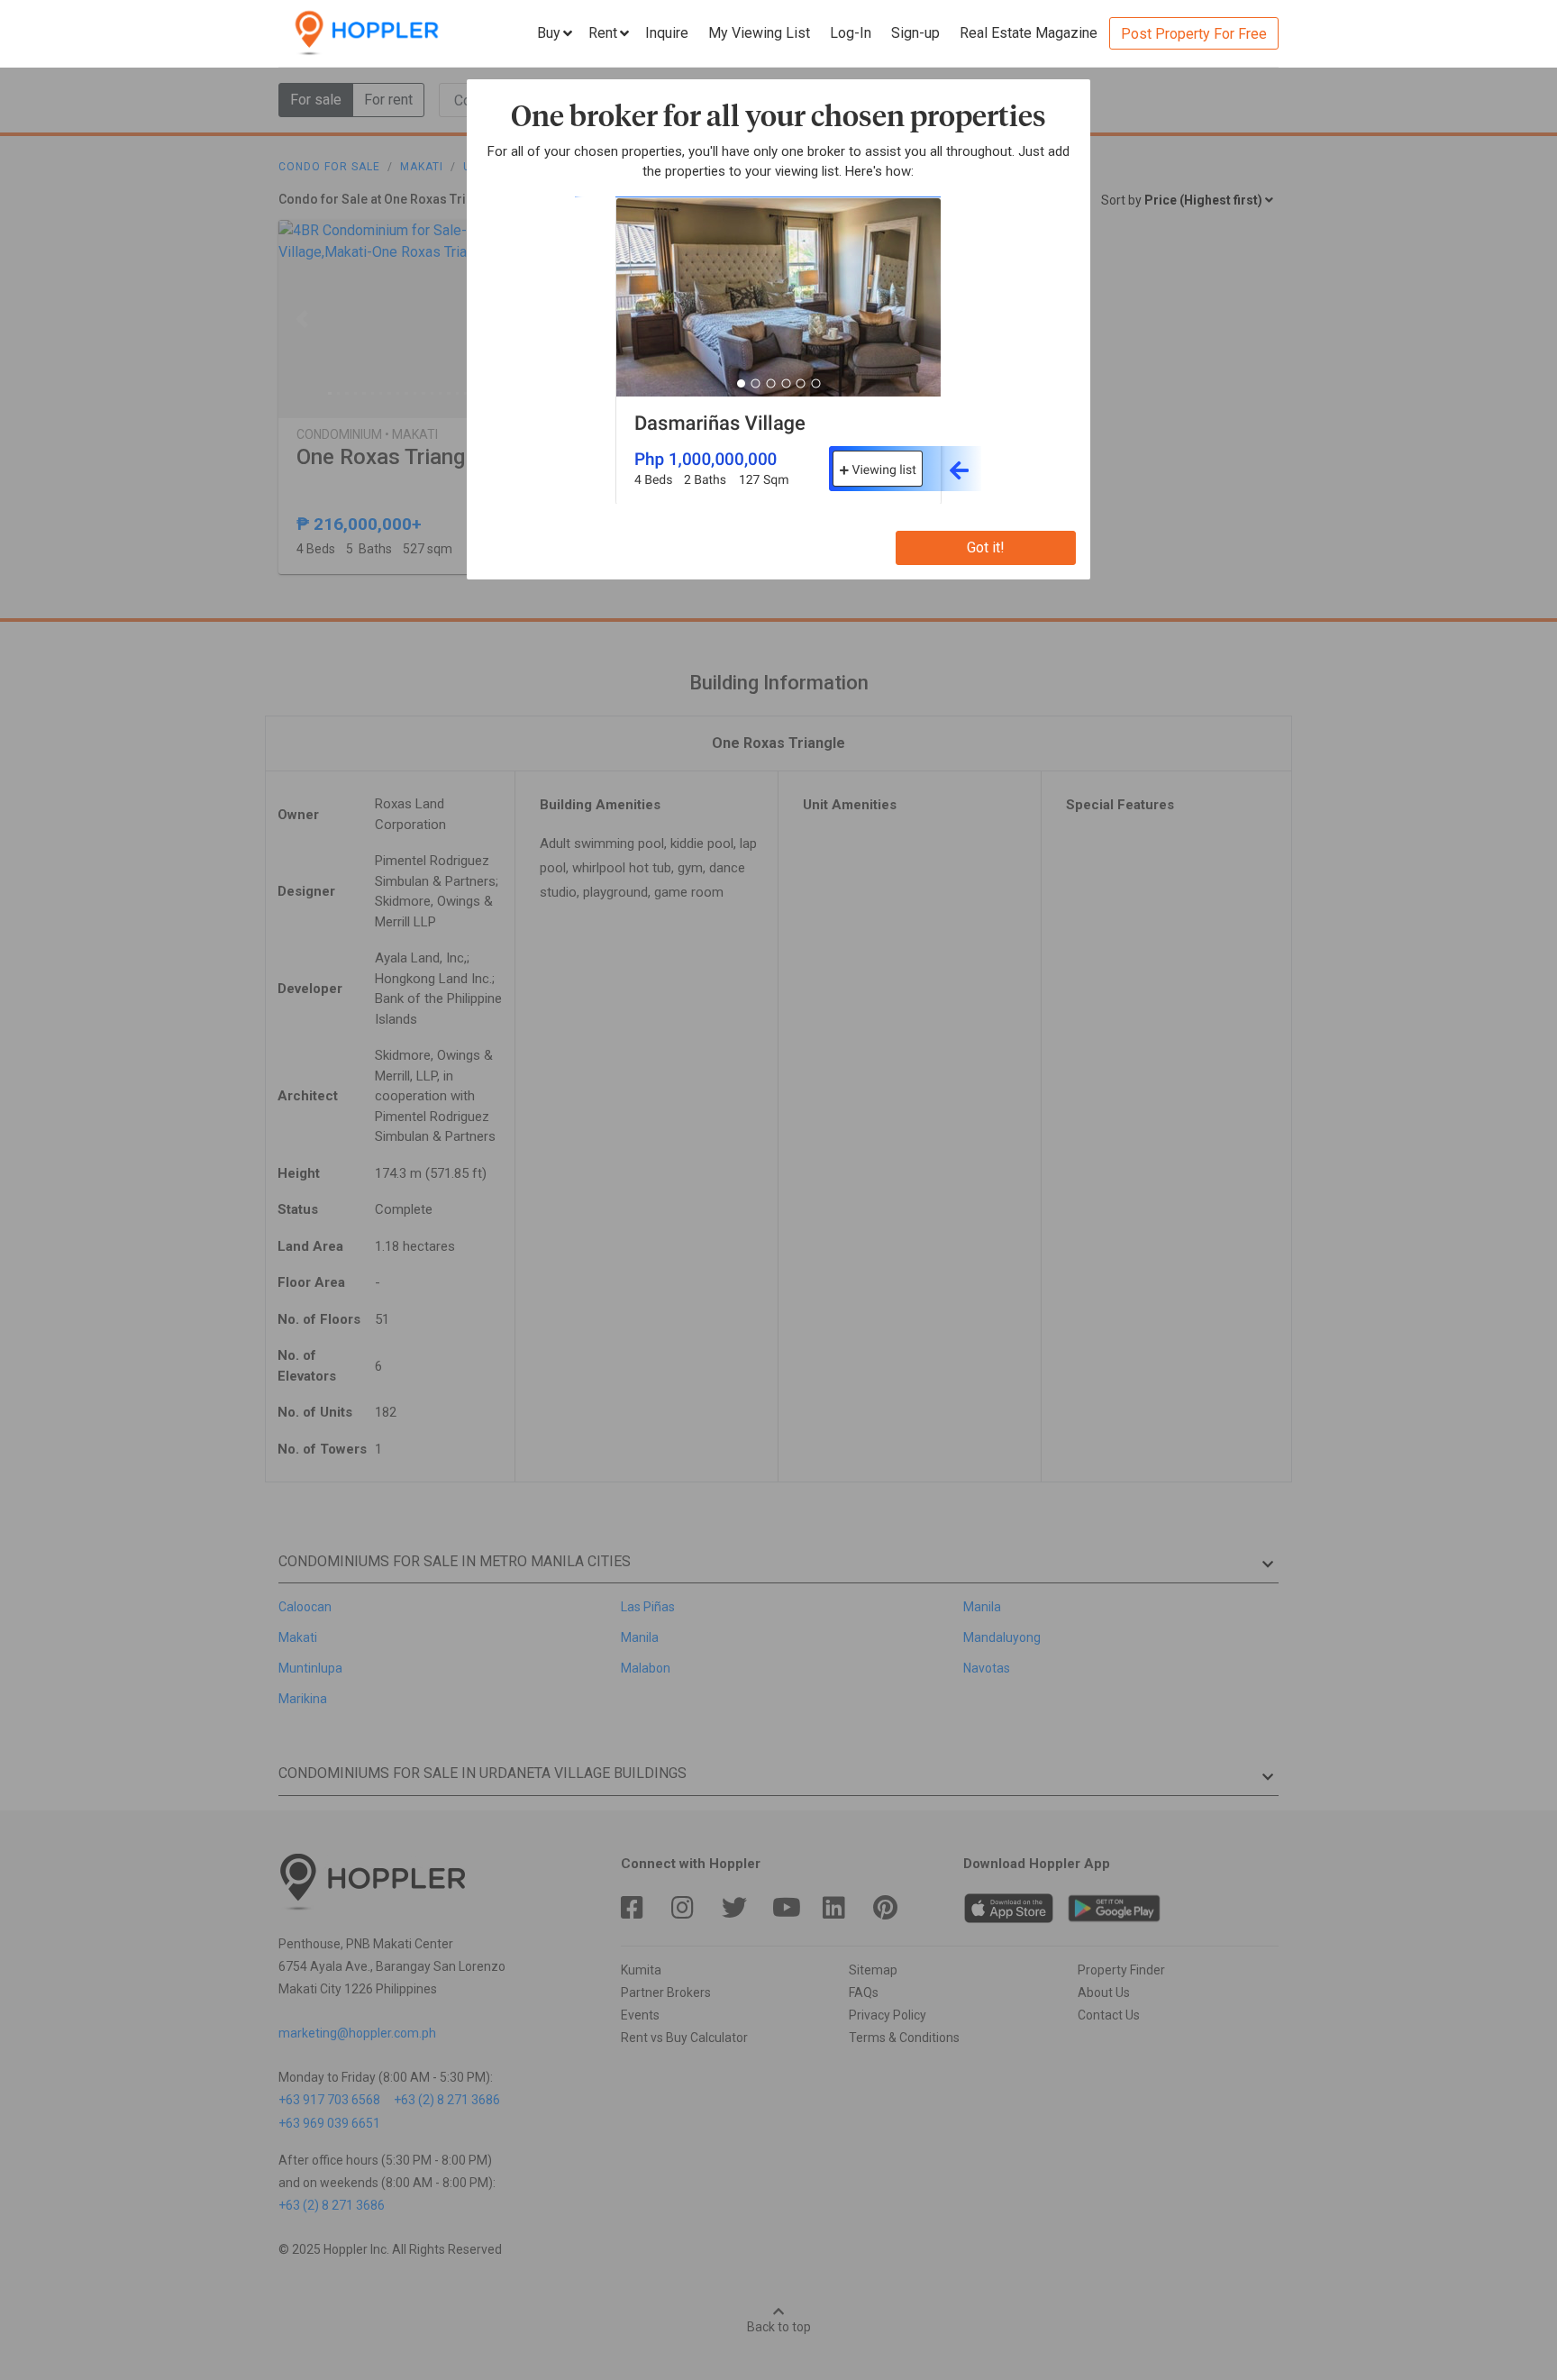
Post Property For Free (1194, 34)
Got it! (986, 547)
